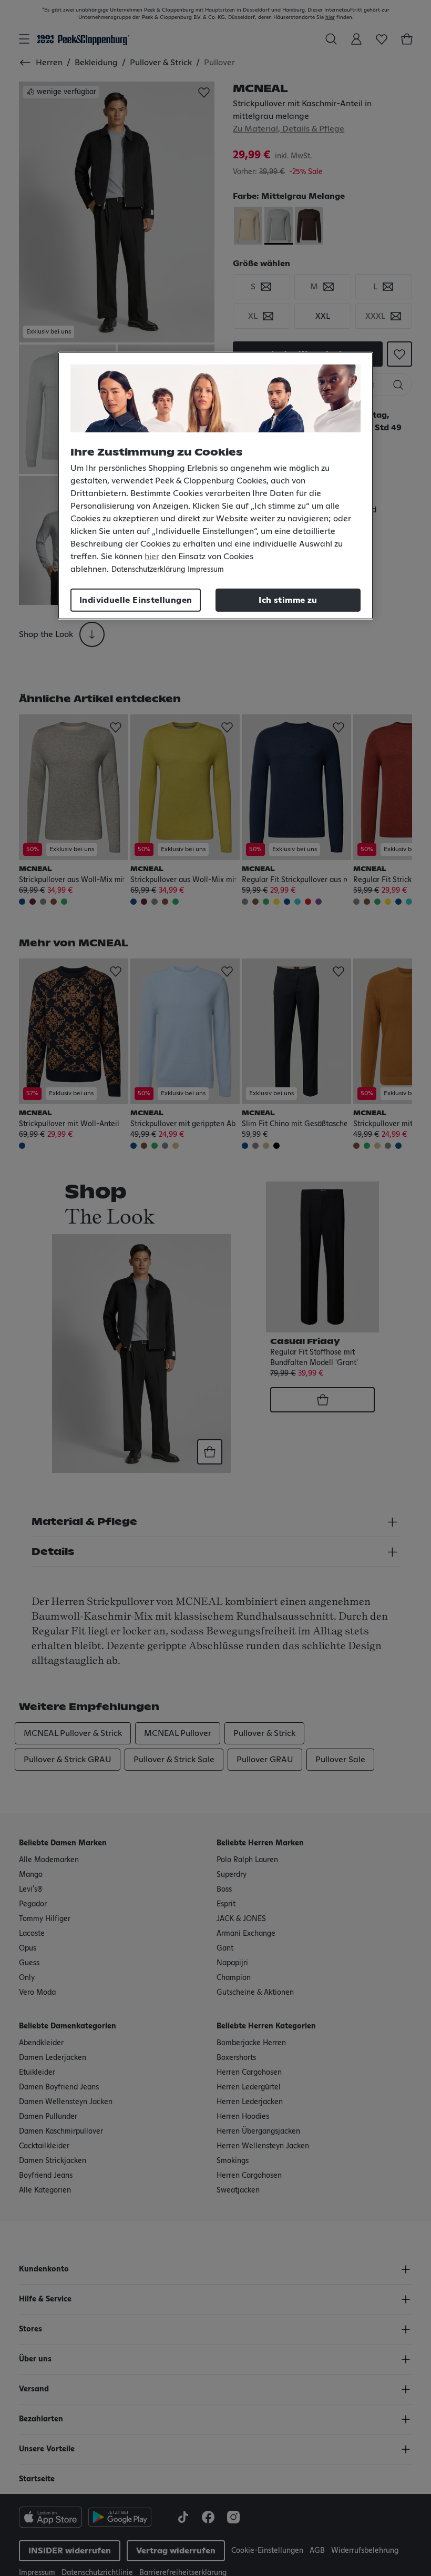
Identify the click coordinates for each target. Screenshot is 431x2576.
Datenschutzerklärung (148, 570)
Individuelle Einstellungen (136, 600)
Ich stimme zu (288, 600)
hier (152, 557)
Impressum (206, 570)
